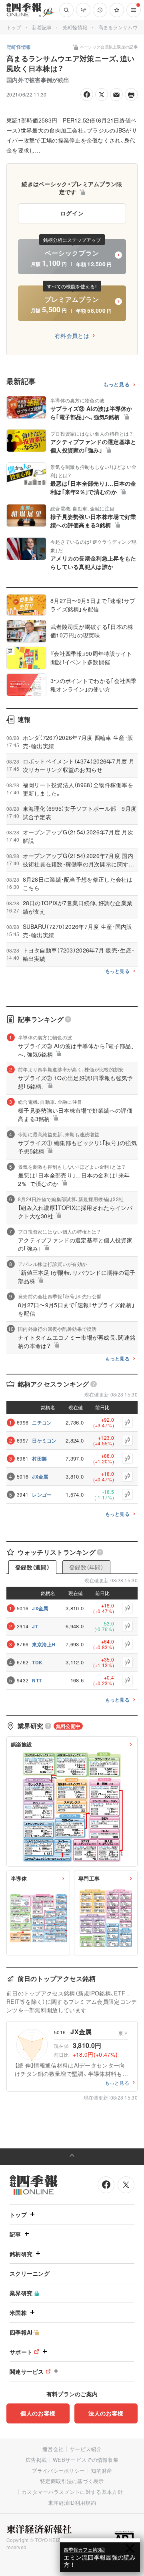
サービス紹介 (86, 2449)
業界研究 (21, 2293)
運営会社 (53, 2449)
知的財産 (101, 2471)
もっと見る (117, 385)
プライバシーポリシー (58, 2471)
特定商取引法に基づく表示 (72, 2481)
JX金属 (40, 1477)
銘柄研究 (21, 2254)
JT (35, 1626)
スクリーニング (30, 2273)
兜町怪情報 (75, 27)
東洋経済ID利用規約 (72, 2503)
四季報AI (21, 2332)
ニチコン (42, 1423)
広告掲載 (36, 2460)
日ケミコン (44, 1441)
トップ (14, 27)
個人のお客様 (38, 2413)
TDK (37, 1662)
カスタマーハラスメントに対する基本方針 (72, 2492)
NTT (37, 1680)
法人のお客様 (106, 2413)
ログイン (72, 213)
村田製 (39, 1459)
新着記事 (42, 27)
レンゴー (42, 1495)
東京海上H (44, 1644)
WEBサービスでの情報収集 (86, 2460)
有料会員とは (72, 336)
